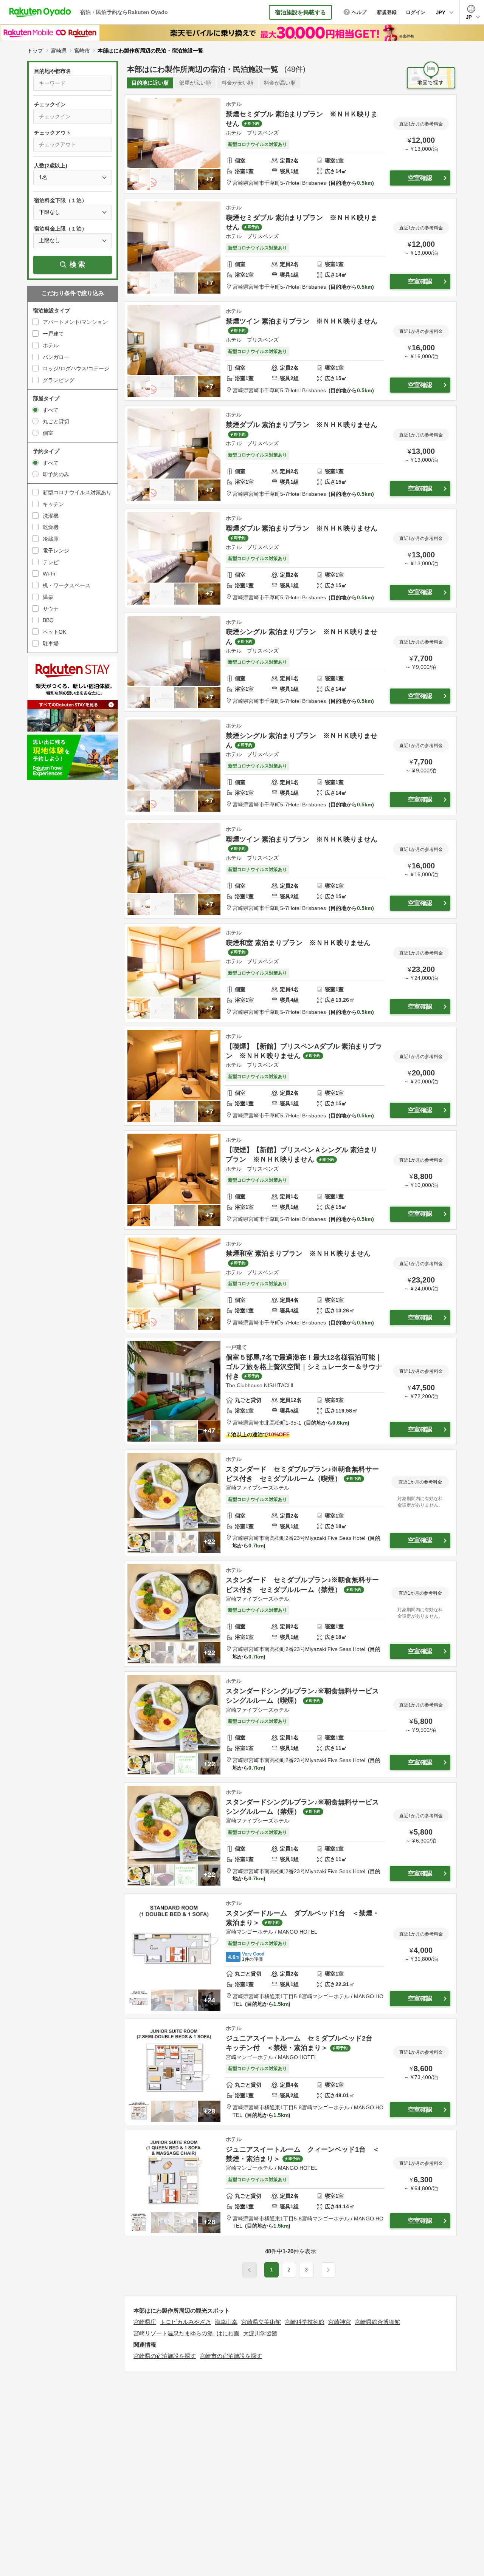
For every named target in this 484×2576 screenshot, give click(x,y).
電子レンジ (56, 551)
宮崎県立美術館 (261, 2322)
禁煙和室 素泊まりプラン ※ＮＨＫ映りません (298, 1253)
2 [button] (289, 2270)
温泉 (48, 597)
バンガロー (56, 357)
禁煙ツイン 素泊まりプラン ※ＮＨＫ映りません (302, 321)
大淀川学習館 (260, 2333)
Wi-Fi (49, 574)
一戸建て (53, 334)
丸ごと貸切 (56, 421)
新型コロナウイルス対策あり (77, 492)
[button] (328, 2270)
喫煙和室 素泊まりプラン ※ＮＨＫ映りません (298, 943)
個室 (48, 433)
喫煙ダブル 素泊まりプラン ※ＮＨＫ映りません (302, 528)
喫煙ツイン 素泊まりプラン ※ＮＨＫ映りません (302, 839)
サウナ (51, 609)
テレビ (51, 562)
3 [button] (306, 2270)
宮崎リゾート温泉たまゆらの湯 (173, 2333)
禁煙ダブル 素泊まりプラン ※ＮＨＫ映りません (302, 425)
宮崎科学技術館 (305, 2322)
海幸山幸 (226, 2322)
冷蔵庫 (51, 539)
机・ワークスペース (67, 585)
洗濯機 (51, 516)
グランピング (59, 380)
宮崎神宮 (340, 2322)
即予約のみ (56, 474)
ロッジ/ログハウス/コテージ (76, 368)
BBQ (48, 620)
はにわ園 (228, 2333)
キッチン (53, 504)
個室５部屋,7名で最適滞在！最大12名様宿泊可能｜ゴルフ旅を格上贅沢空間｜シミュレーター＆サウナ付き (304, 1367)
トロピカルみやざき (185, 2322)
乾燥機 (51, 527)
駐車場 (51, 644)
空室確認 (420, 178)
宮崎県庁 (145, 2322)
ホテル (51, 345)
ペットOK (54, 632)
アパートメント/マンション (75, 322)
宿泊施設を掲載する (300, 12)
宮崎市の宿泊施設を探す (231, 2356)
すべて (51, 410)
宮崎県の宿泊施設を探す (165, 2356)
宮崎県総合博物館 (377, 2322)
